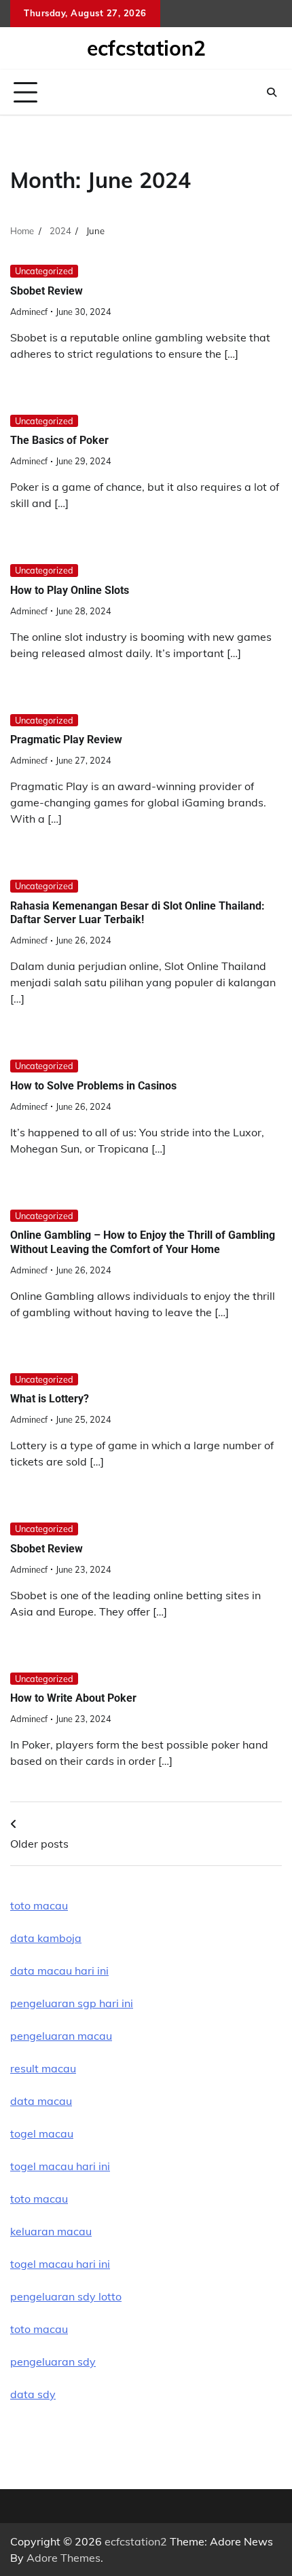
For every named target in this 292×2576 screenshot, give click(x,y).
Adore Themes (63, 2558)
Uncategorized (44, 271)
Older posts (39, 1844)
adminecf (29, 312)
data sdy (33, 2394)
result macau (43, 2068)
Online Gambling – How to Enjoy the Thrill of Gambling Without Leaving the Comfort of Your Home (143, 1242)
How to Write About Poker (73, 1698)
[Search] (272, 92)
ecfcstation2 (146, 48)
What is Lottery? (50, 1399)
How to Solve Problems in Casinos (93, 1086)
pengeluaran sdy (53, 2362)
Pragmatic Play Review (66, 740)
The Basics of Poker (59, 440)
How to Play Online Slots (70, 590)
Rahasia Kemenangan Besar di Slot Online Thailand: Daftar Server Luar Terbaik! (138, 913)
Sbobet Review (47, 291)
